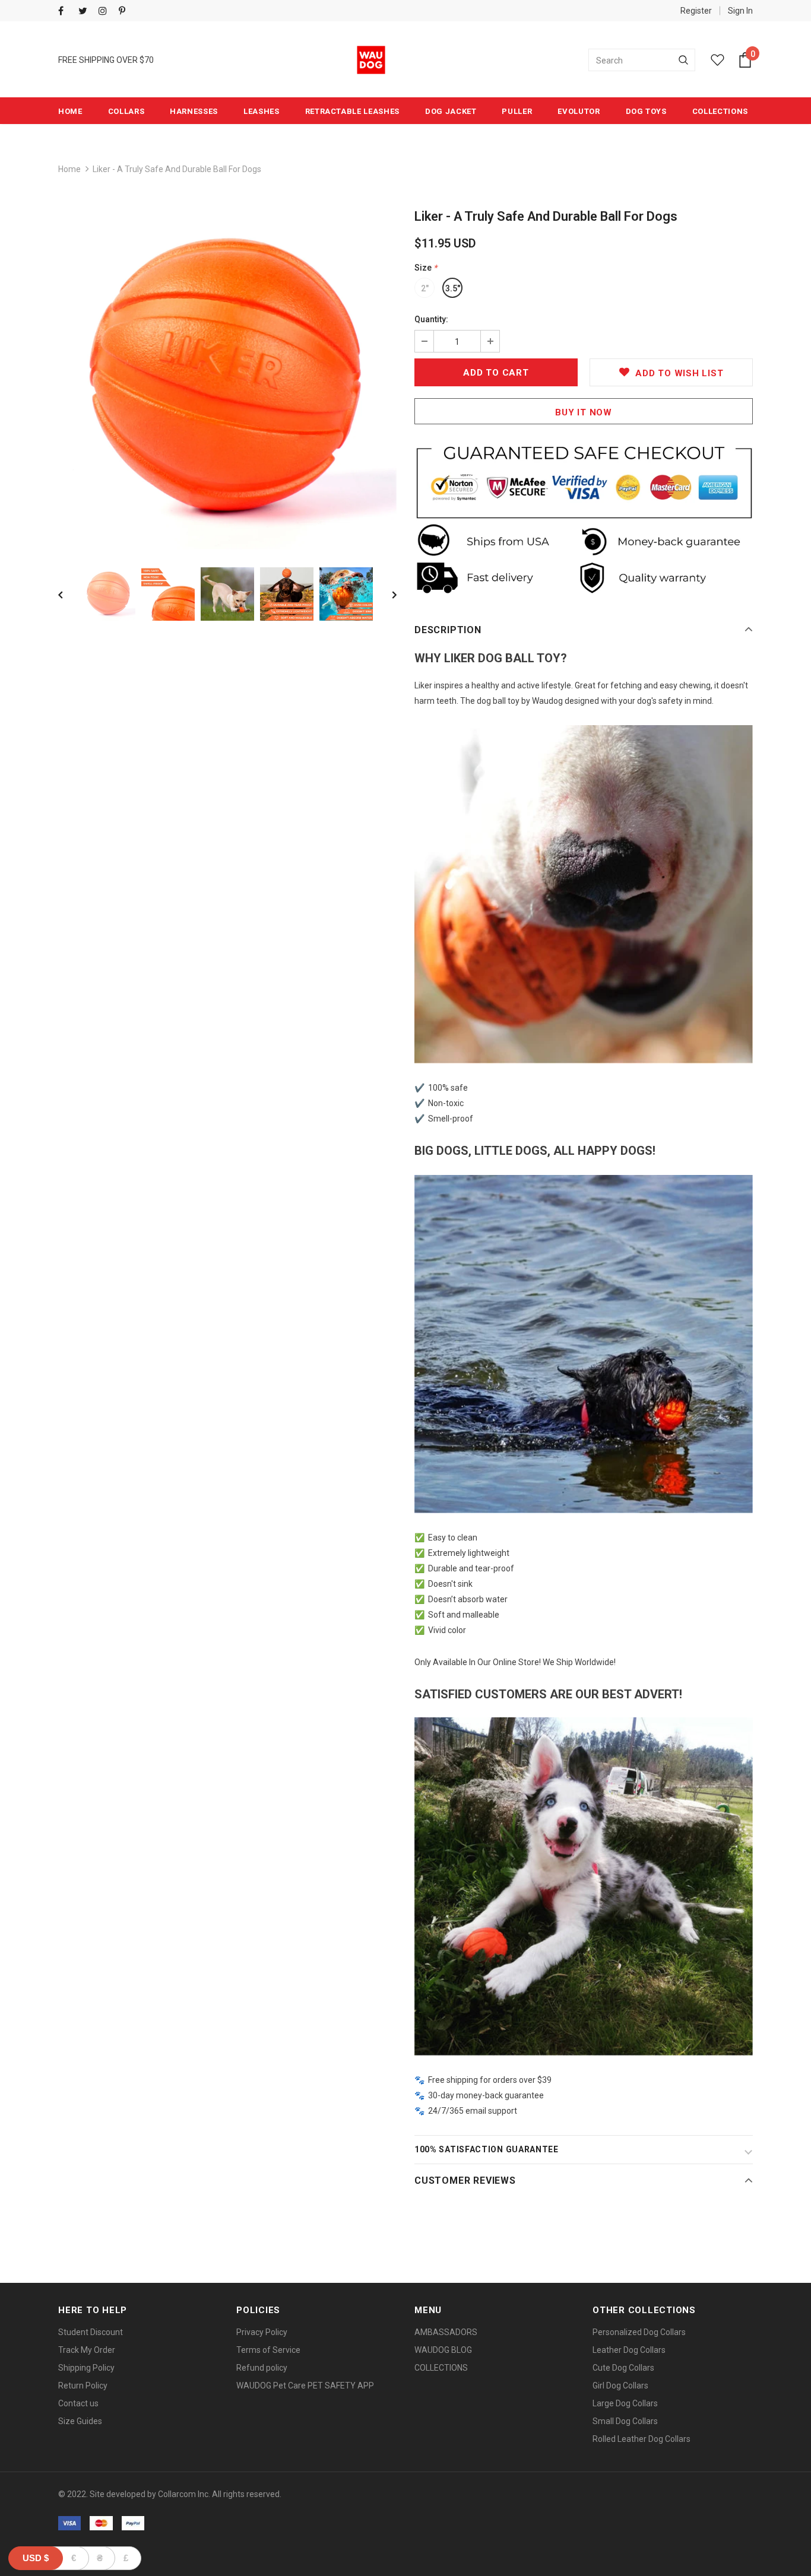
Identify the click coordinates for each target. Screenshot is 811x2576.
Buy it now (584, 412)
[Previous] (69, 594)
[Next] (386, 594)
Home (69, 169)
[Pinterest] (126, 12)
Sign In (740, 11)
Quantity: (431, 319)
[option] (227, 380)
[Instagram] (106, 12)
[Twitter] (86, 12)
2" (425, 288)
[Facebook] (66, 12)
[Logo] (371, 60)
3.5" (453, 288)
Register (696, 11)
